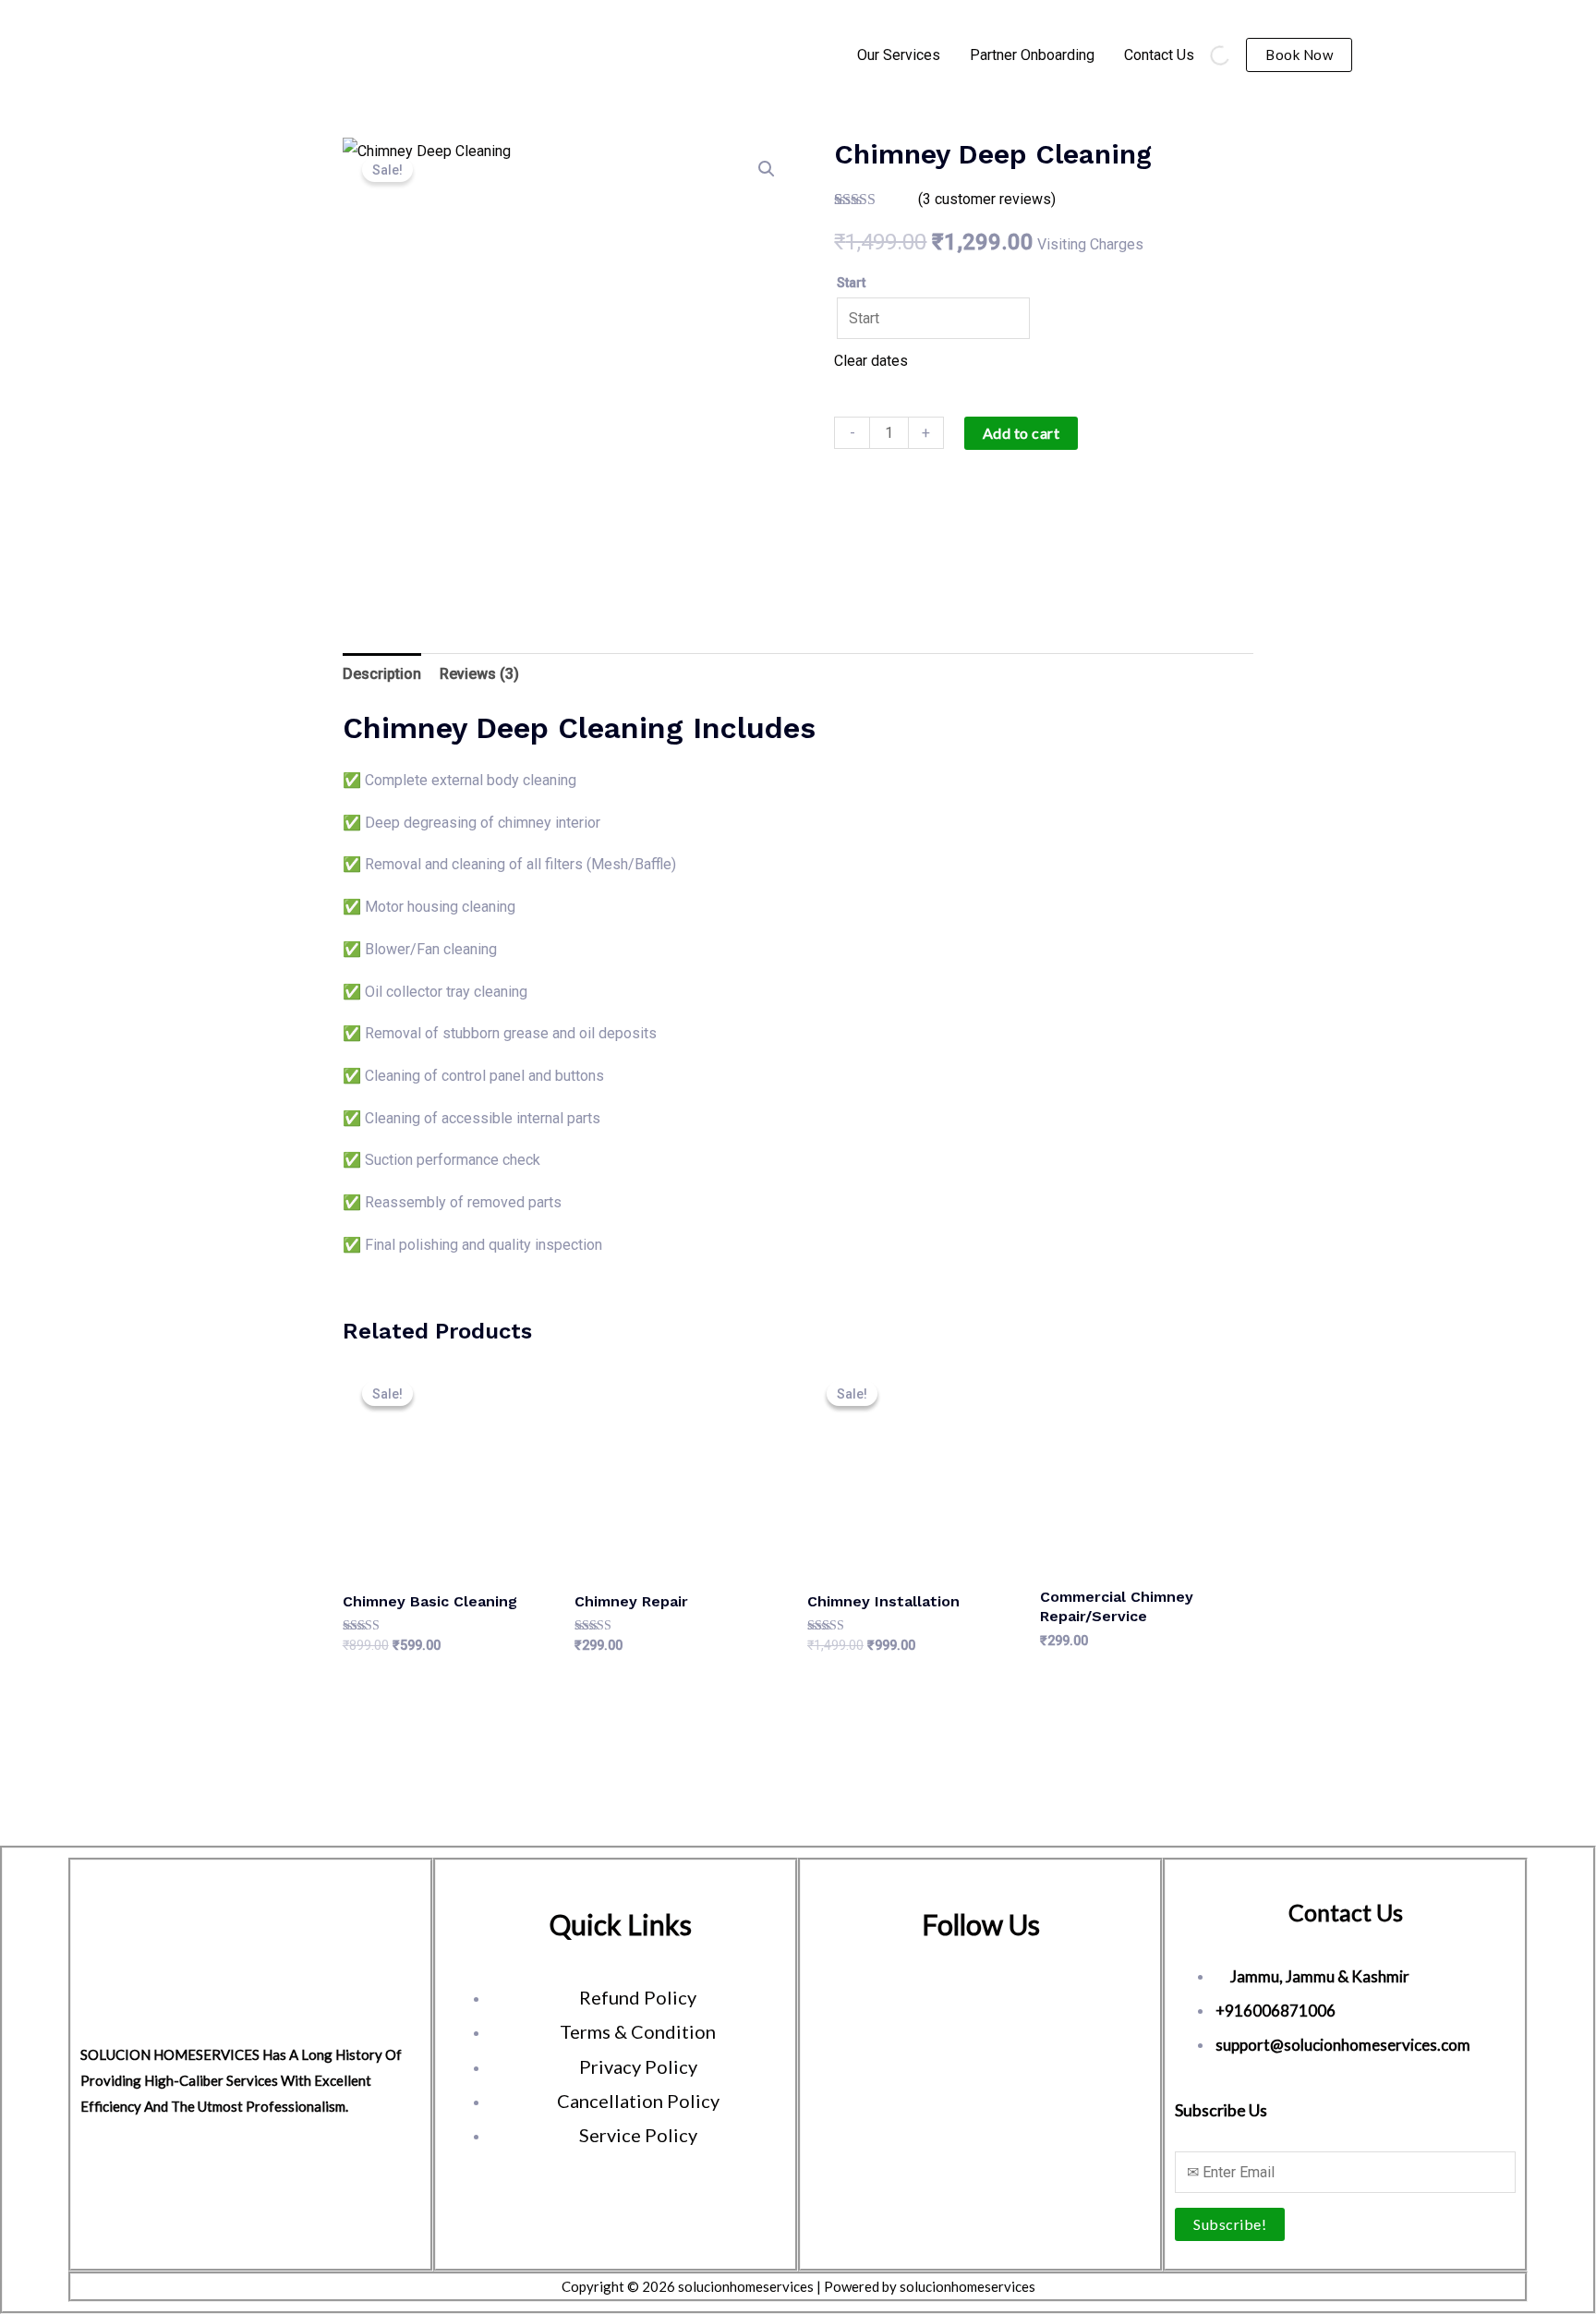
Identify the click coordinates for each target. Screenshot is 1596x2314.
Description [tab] (382, 674)
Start (851, 283)
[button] (1299, 55)
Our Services (899, 55)
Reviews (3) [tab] (479, 674)
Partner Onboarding (1032, 55)
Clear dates (871, 361)
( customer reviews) (987, 199)
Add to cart (1022, 433)
